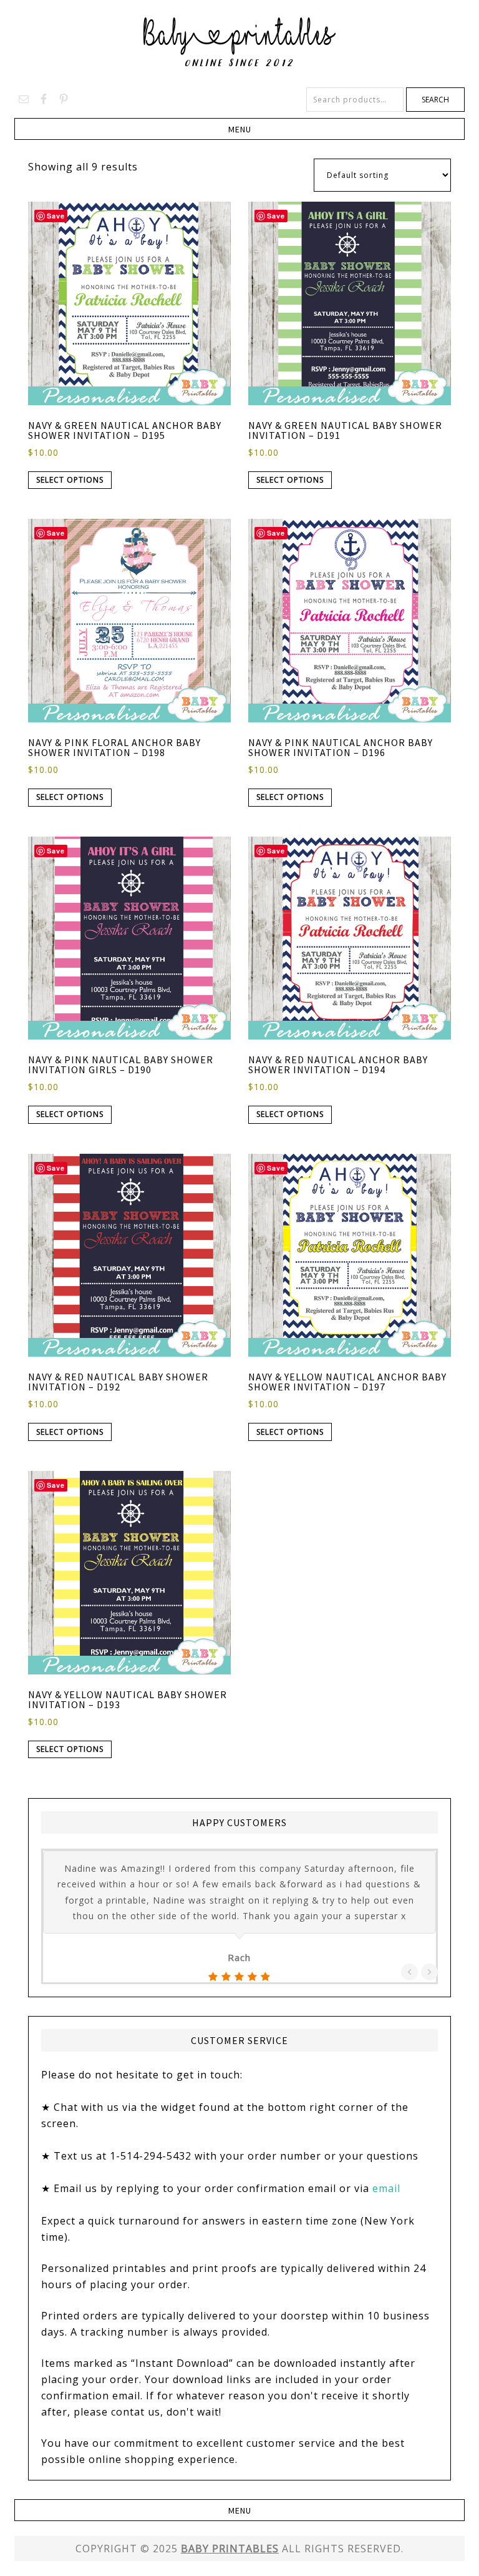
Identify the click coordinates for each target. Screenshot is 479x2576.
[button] (239, 129)
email (386, 2188)
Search (435, 100)
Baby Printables (239, 44)
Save (56, 216)
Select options (70, 480)
